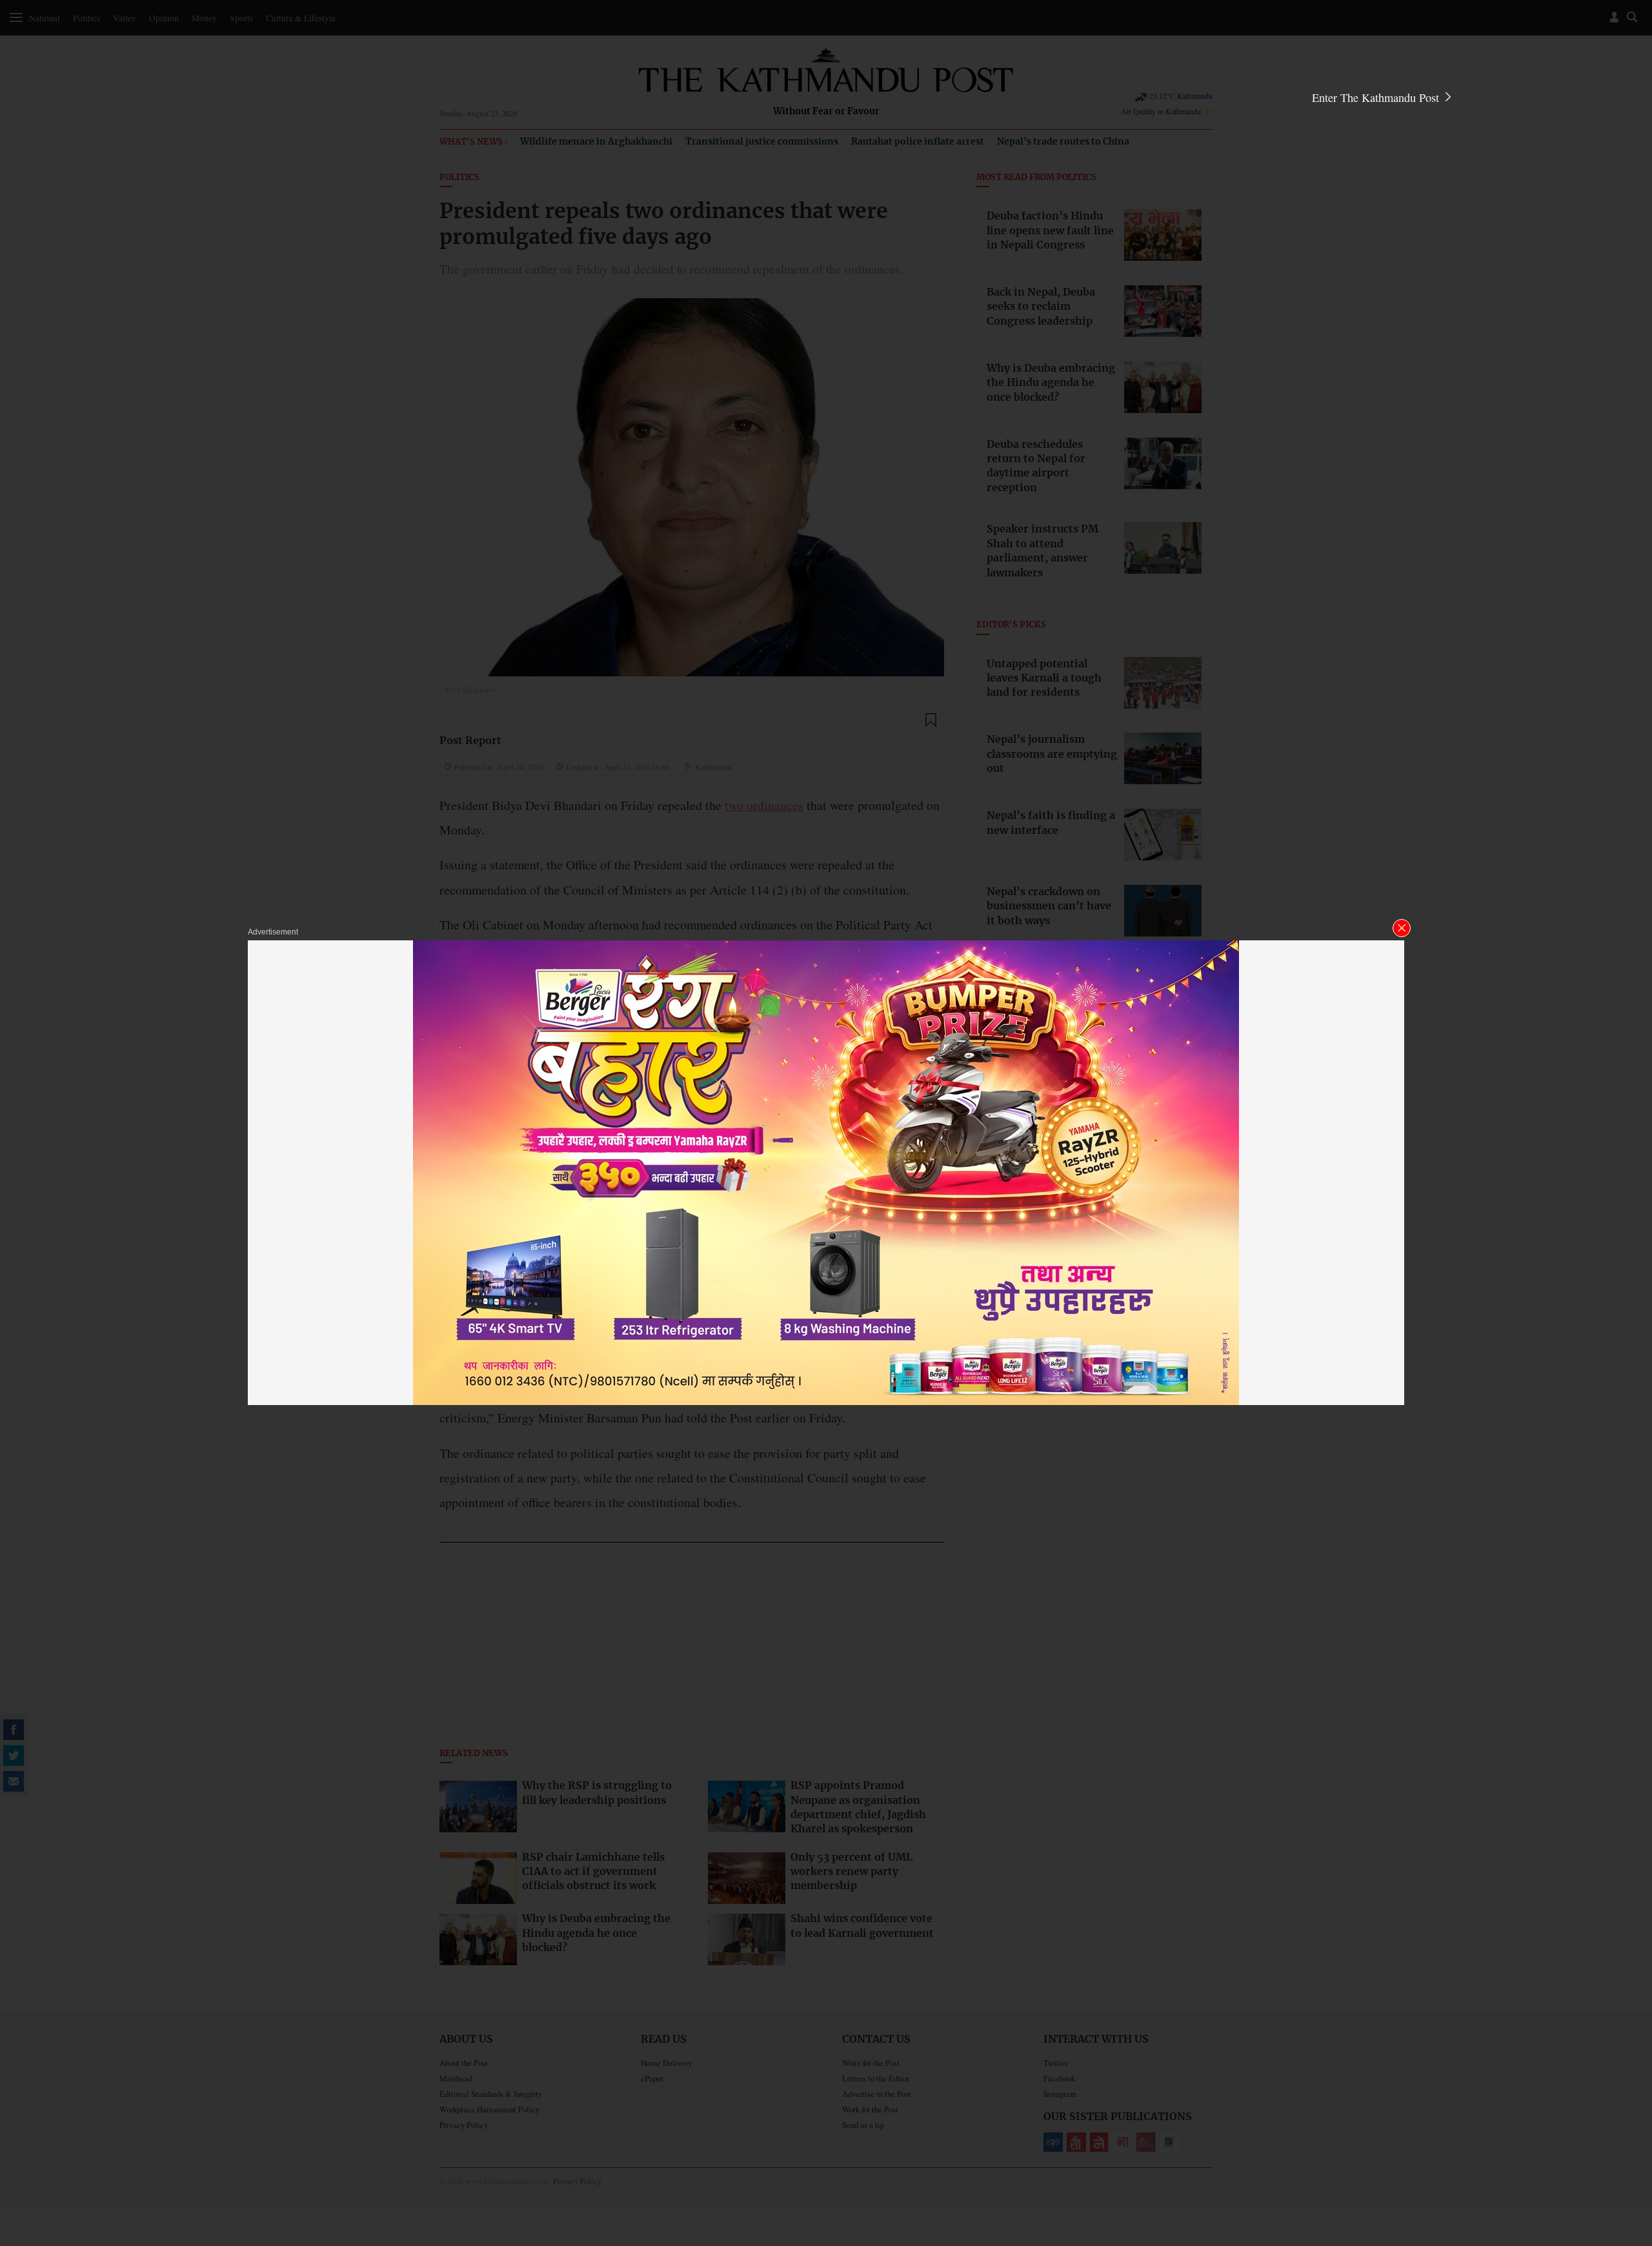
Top (1627, 2147)
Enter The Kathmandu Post (1377, 97)
